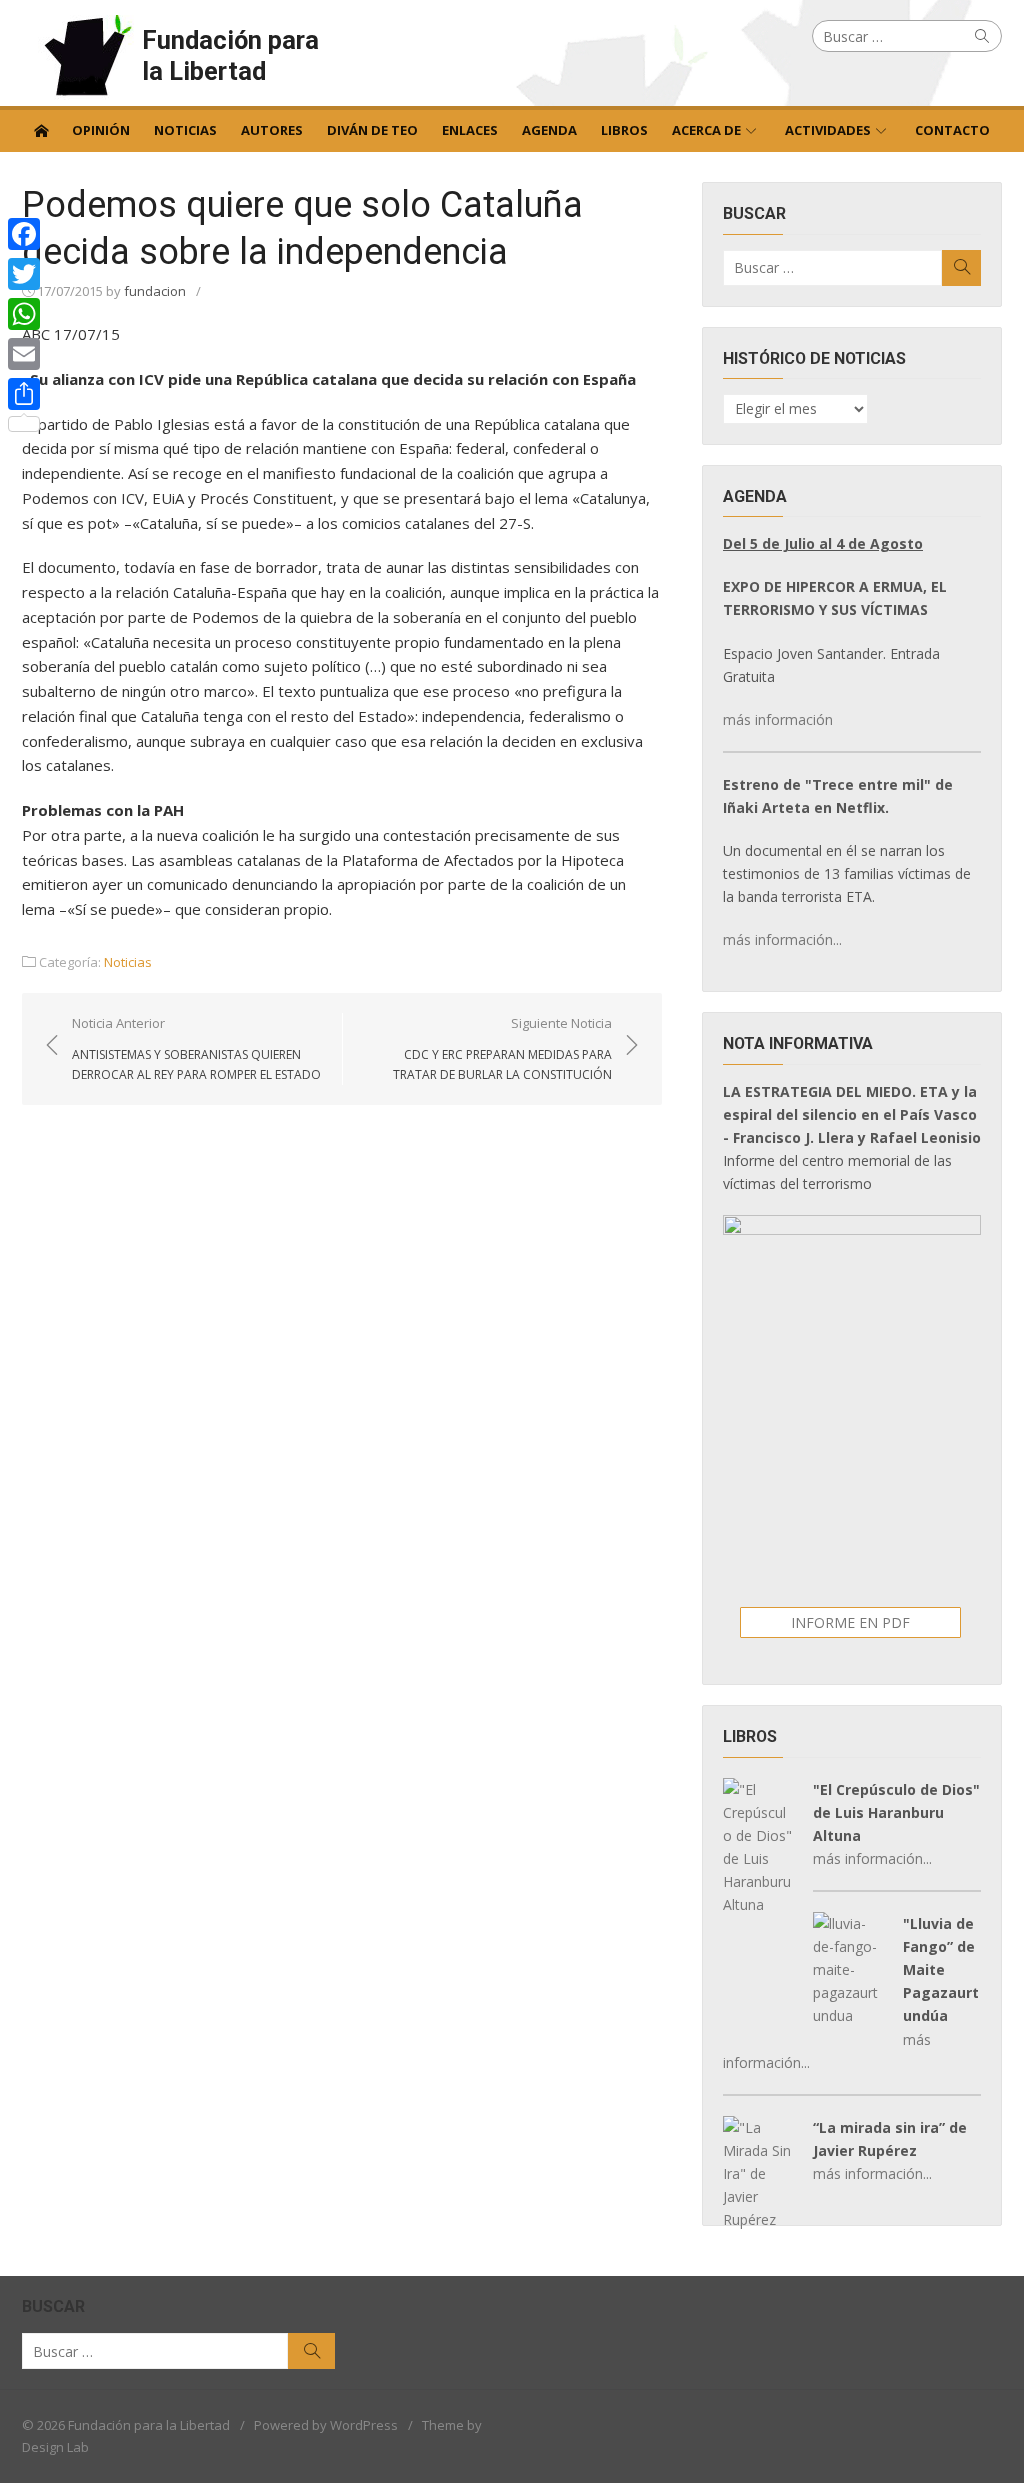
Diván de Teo (372, 130)
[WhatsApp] (24, 314)
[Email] (24, 354)
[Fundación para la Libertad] (41, 129)
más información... (782, 939)
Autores (272, 130)
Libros (624, 130)
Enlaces (470, 130)
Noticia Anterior (196, 1048)
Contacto (952, 130)
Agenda (549, 130)
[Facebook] (24, 234)
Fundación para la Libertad (230, 55)
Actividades (828, 130)
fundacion (155, 291)
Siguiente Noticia (502, 1048)
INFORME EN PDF (850, 1622)
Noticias (185, 130)
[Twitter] (24, 274)
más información (778, 719)
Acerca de (706, 130)
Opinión (101, 130)
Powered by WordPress (326, 2425)
